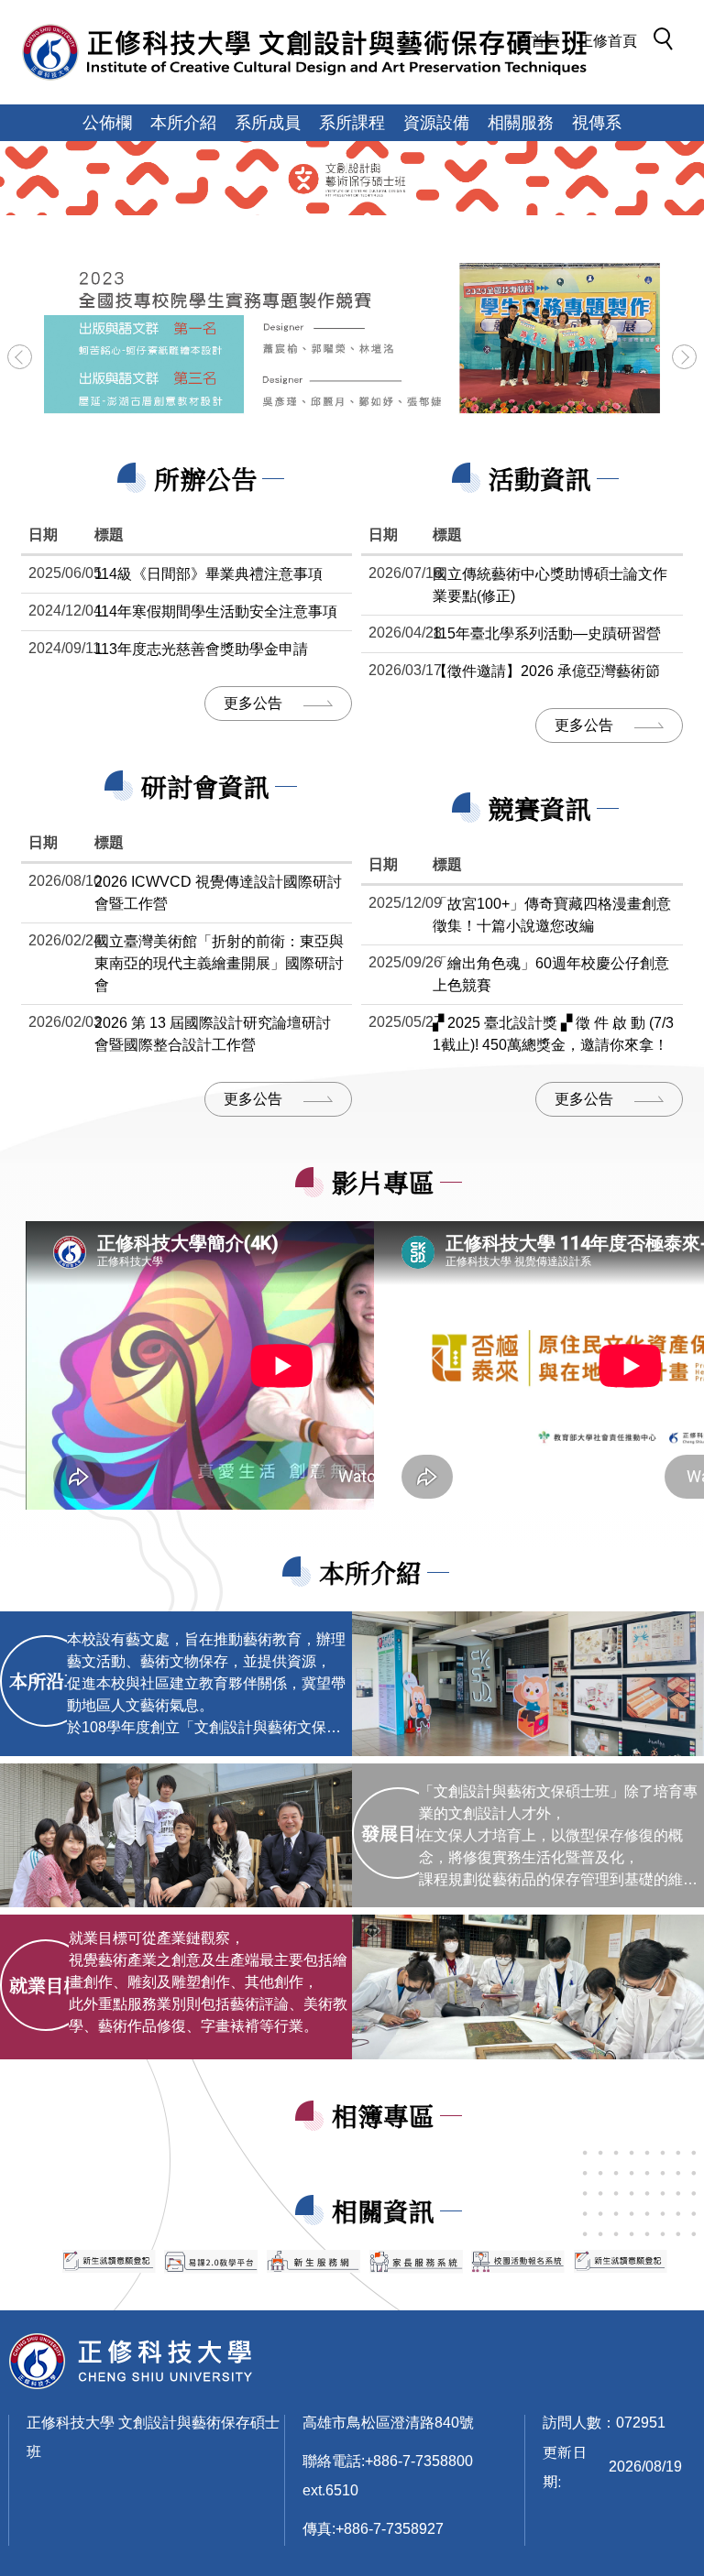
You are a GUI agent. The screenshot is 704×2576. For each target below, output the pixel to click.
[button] (668, 42)
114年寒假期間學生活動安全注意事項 (216, 611)
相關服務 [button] (521, 123)
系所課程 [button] (352, 123)
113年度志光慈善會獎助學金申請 (201, 649)
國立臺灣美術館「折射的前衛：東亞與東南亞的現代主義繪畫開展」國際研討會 (219, 963)
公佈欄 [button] (107, 123)
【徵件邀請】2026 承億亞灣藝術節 (546, 671)
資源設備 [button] (436, 123)
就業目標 (46, 1985)
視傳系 (597, 123)
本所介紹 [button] (183, 123)
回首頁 (538, 41)
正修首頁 (608, 41)
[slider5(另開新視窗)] (416, 2262)
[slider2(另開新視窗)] (109, 2261)
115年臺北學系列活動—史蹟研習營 (547, 633)
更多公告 (253, 703)
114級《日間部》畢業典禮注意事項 (209, 574)
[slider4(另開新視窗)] (313, 2261)
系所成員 (268, 123)
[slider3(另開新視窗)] (211, 2262)
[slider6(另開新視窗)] (518, 2261)
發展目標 (398, 1833)
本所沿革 (46, 1681)
